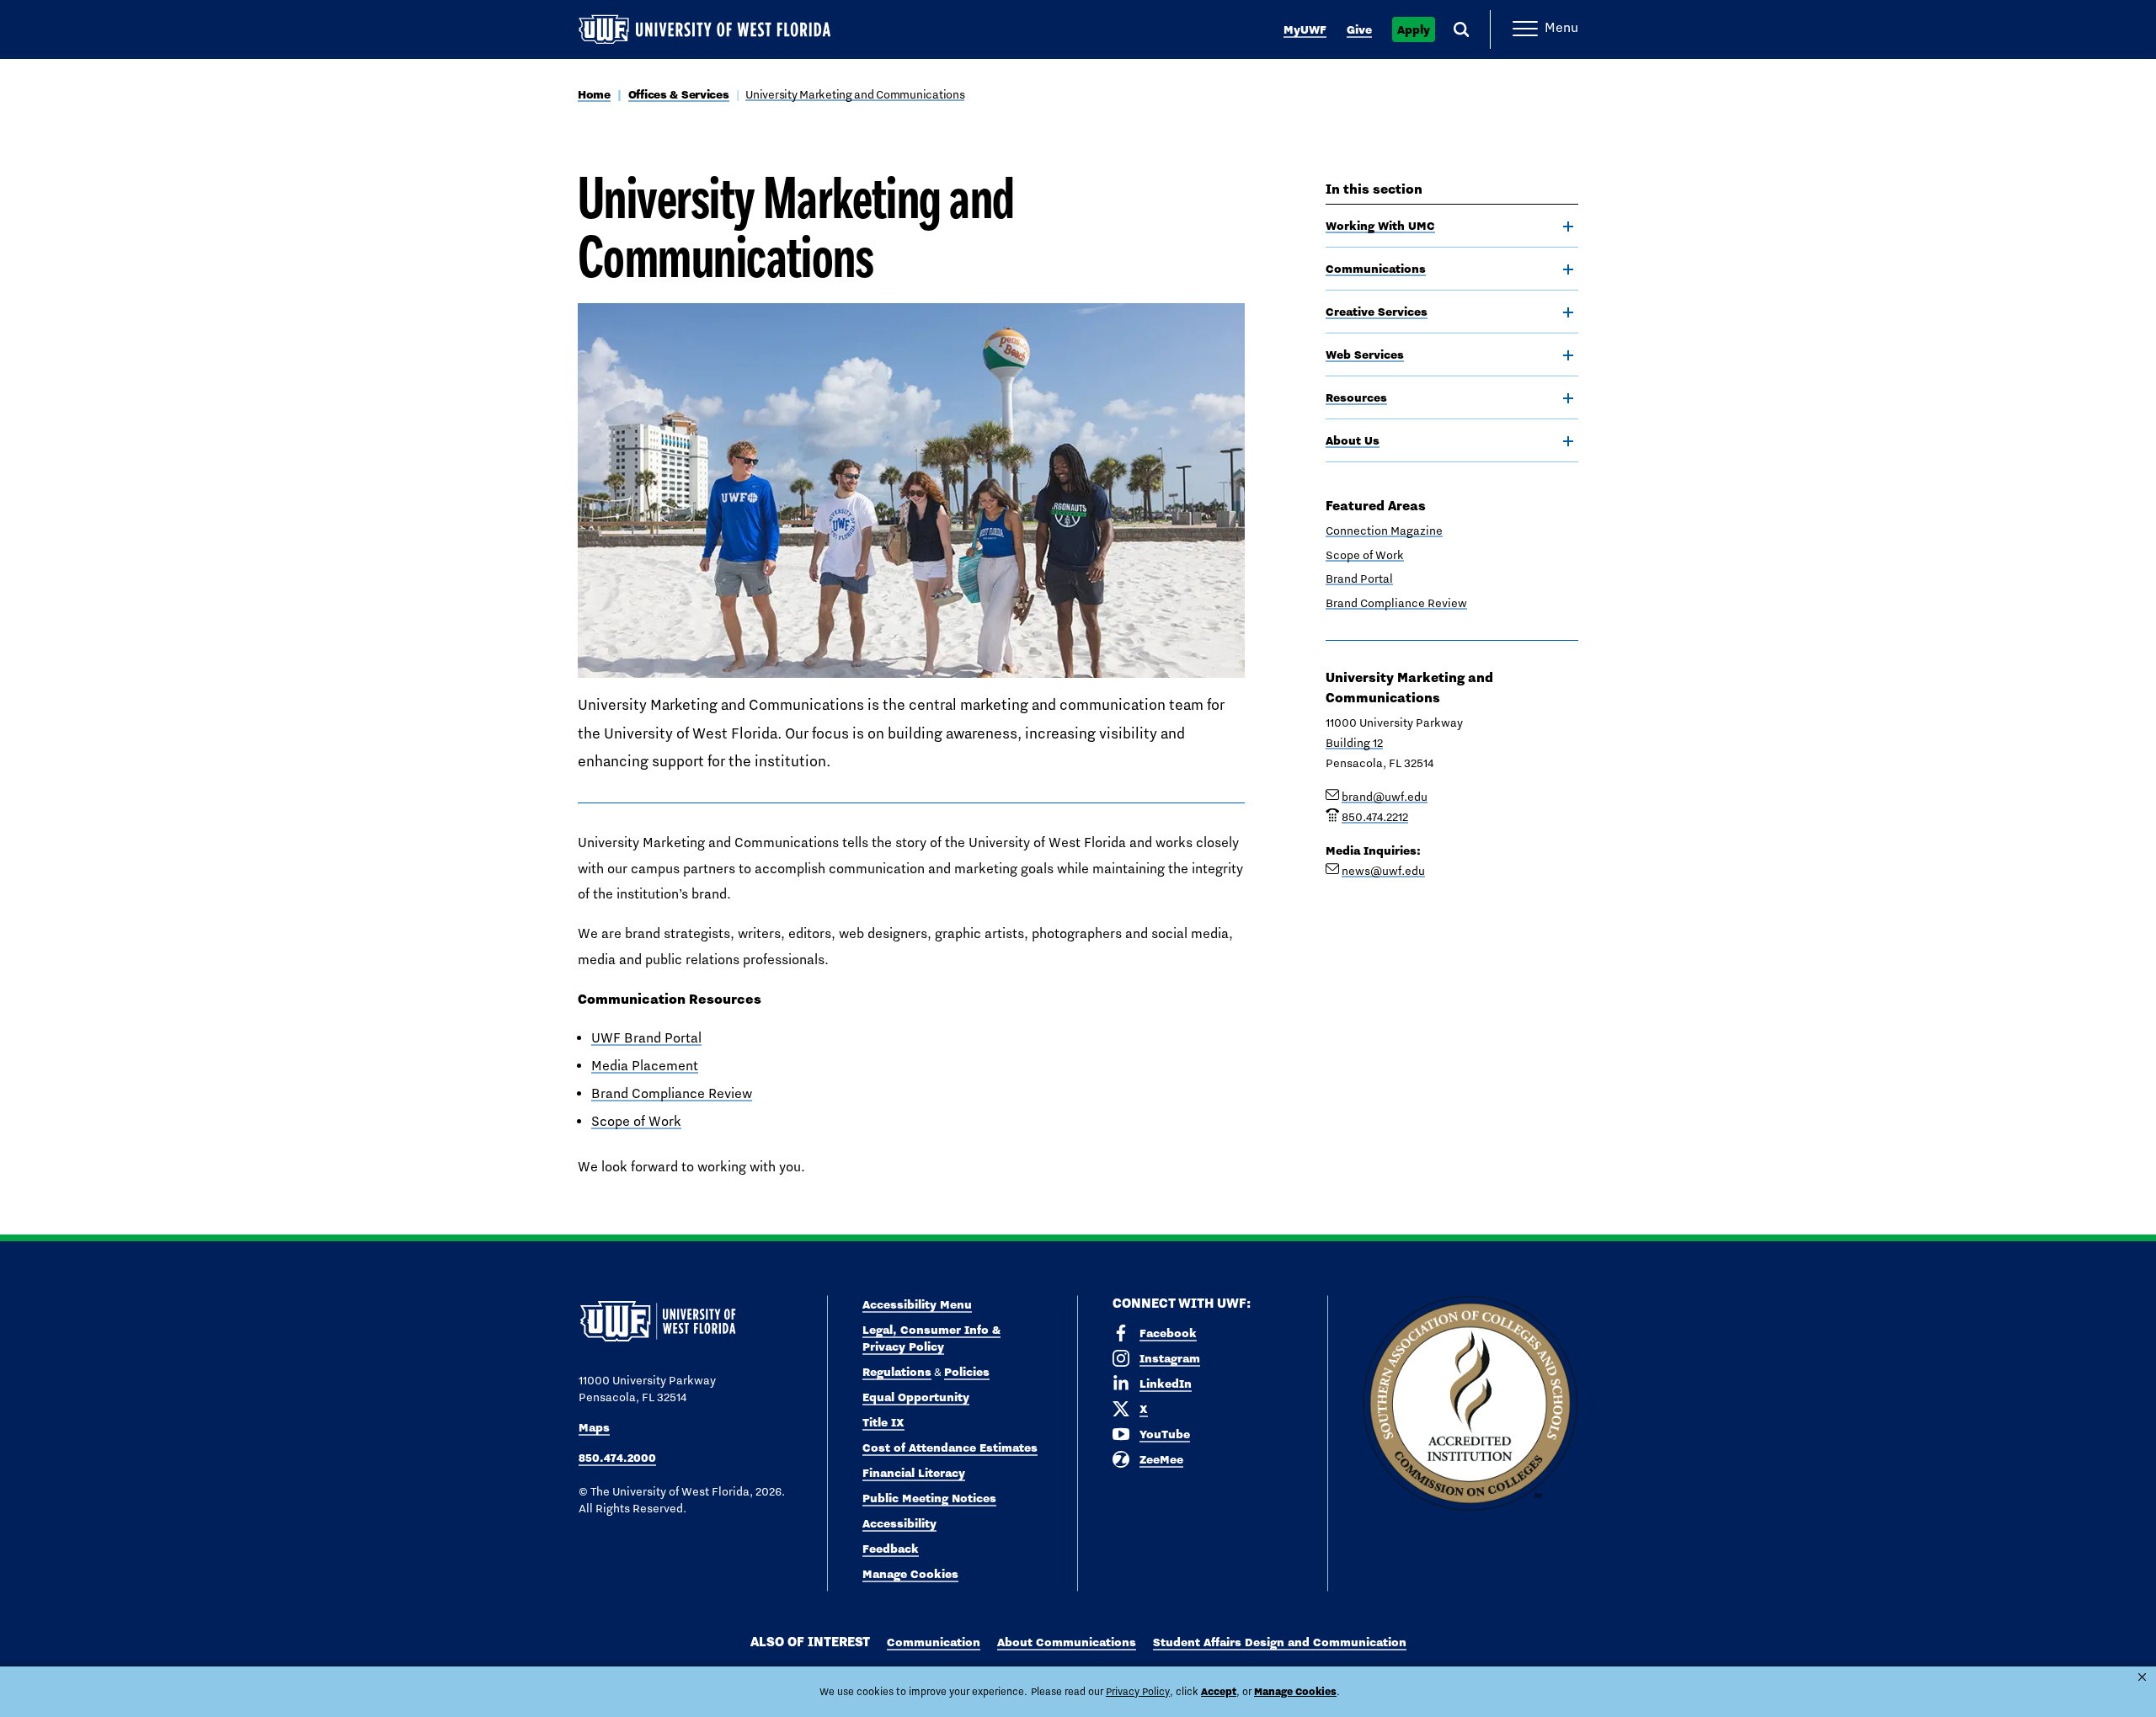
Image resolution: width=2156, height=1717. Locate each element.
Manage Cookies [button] (1295, 1691)
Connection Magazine (1384, 531)
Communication (934, 1642)
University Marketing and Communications (855, 94)
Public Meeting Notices (929, 1498)
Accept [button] (1219, 1691)
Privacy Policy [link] (1138, 1692)
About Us (1353, 440)
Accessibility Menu (917, 1304)
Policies (967, 1372)
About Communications (1067, 1642)
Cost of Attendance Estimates (950, 1448)
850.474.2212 (1375, 817)
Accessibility (899, 1523)
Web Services (1365, 355)
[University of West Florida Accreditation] (1470, 1404)
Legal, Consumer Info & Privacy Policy (931, 1338)
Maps (594, 1427)
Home (594, 94)
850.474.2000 (617, 1458)
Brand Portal (1359, 579)
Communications (1376, 269)
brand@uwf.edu (1385, 797)
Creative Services (1377, 312)
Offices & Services (679, 94)
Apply (1414, 29)
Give (1359, 29)
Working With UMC (1380, 226)
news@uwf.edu (1383, 871)
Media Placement (645, 1066)
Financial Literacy (914, 1473)
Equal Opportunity (916, 1397)
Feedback (891, 1549)
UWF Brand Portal (646, 1038)
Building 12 (1354, 743)
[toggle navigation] (1568, 227)
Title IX (883, 1422)
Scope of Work (636, 1121)
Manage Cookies (910, 1574)
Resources (1356, 397)
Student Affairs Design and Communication (1280, 1642)
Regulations (897, 1372)
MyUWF (1305, 29)
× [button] (2142, 1677)
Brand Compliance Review (672, 1093)
